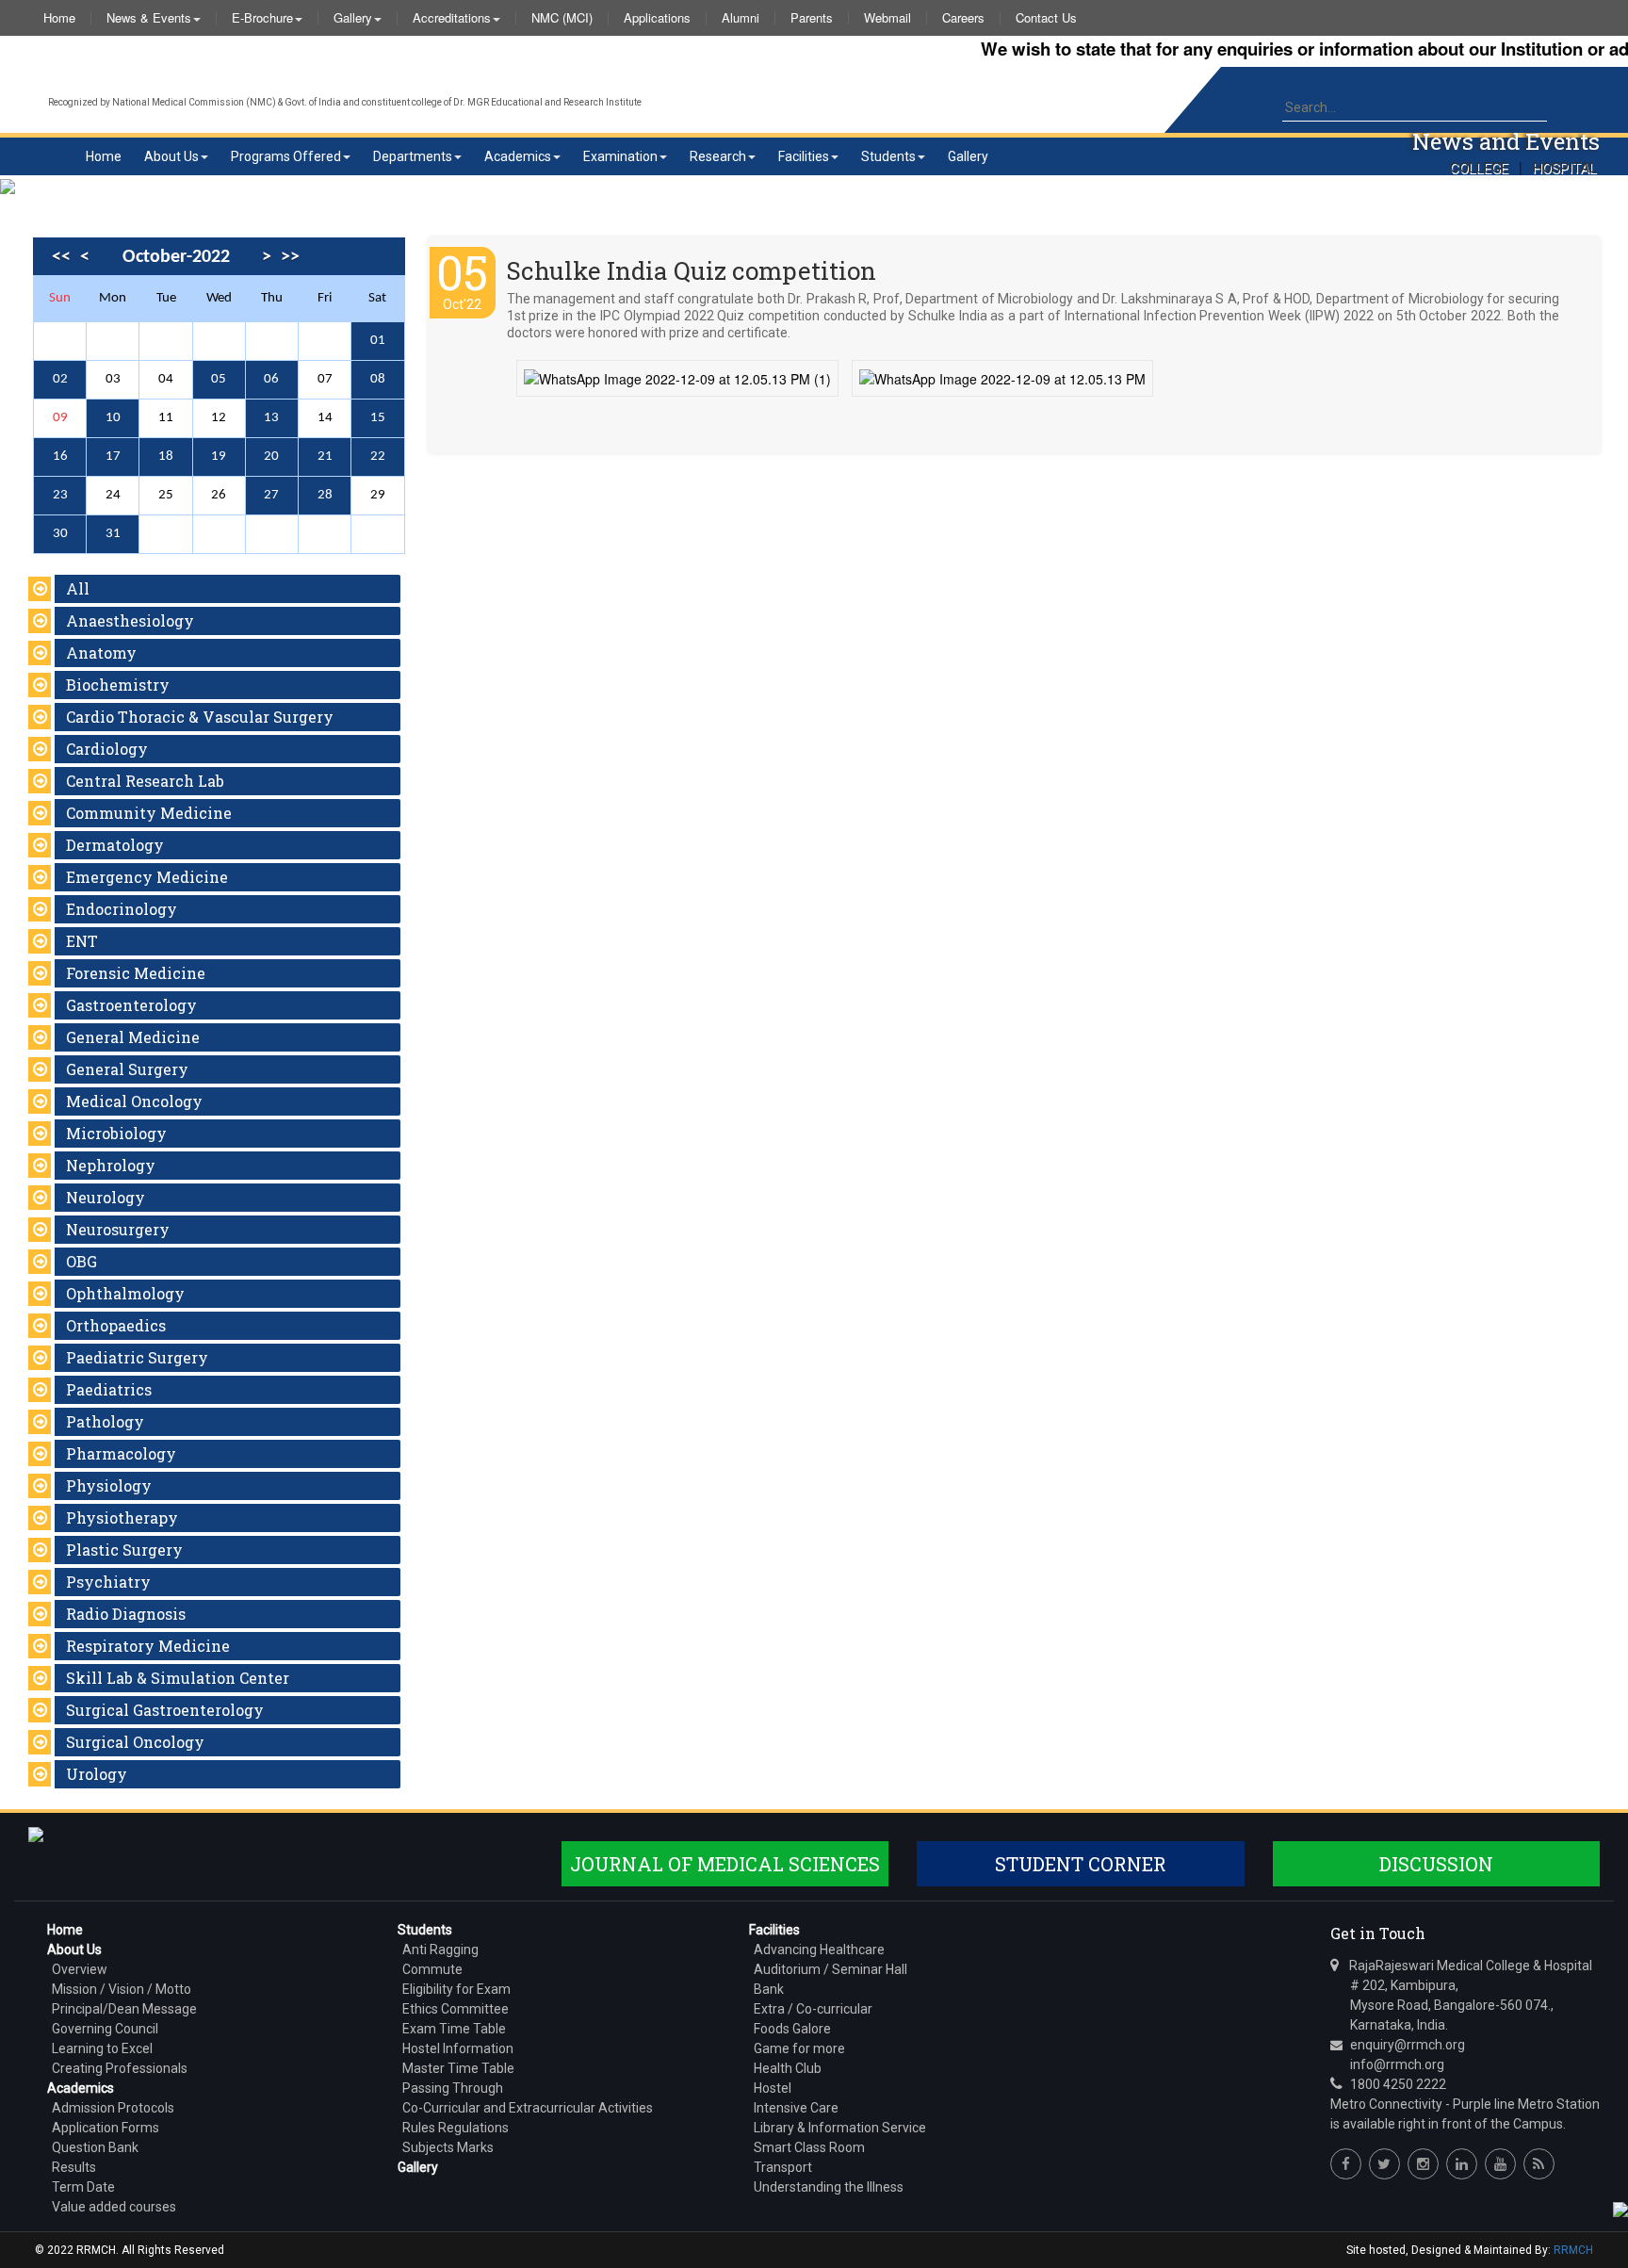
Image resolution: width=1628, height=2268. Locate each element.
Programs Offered (286, 156)
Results (74, 2167)
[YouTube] (1500, 2164)
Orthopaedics (116, 1325)
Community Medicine (149, 813)
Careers (963, 18)
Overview (80, 1969)
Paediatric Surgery (137, 1357)
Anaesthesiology (130, 620)
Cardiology (107, 749)
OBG (81, 1261)
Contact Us (1046, 18)
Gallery (353, 18)
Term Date (83, 2187)
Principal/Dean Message (124, 2009)
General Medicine (133, 1037)
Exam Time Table (454, 2029)
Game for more (799, 2048)
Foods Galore (792, 2029)
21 (325, 457)
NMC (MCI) (562, 18)
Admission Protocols (113, 2108)
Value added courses (114, 2207)
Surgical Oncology (135, 1742)
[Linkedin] (1462, 2164)
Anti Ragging (440, 1950)
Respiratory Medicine (148, 1646)
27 (271, 495)
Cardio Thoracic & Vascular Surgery (200, 717)
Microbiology (116, 1133)
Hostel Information (458, 2048)
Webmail (887, 18)
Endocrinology (122, 909)
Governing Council (105, 2029)
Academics (518, 156)
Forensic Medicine (136, 973)
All (78, 588)
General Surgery (127, 1069)
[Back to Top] (1619, 2208)
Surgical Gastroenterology (165, 1710)
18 (166, 457)
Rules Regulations (456, 2128)
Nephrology (111, 1165)
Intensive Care (796, 2108)
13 (271, 418)
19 (219, 457)
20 (271, 457)
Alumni (741, 18)
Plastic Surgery (124, 1550)
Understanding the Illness (829, 2187)
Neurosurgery (118, 1229)
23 (60, 495)
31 (113, 534)
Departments (413, 156)
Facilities (804, 156)
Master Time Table (458, 2068)
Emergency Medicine (147, 877)
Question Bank (95, 2147)
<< (61, 257)
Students (888, 156)
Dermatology (115, 845)
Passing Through (453, 2088)
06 (271, 379)
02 (60, 379)
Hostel (773, 2088)
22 (378, 457)
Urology (97, 1774)
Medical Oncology (134, 1101)
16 (60, 457)
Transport (783, 2167)
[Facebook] (1346, 2164)
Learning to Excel (102, 2048)
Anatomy (101, 653)
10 (113, 418)
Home (59, 18)
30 (60, 534)
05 (219, 379)
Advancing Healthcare (819, 1950)
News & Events (149, 18)
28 (325, 495)
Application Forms (106, 2128)
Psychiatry (108, 1582)
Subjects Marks (448, 2147)
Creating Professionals (120, 2068)
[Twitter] (1384, 2164)
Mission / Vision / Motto (122, 1989)
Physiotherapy (122, 1517)
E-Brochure (262, 18)
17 (113, 457)
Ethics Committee (456, 2009)
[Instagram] (1423, 2164)
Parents (812, 18)
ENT (82, 941)
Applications (657, 18)
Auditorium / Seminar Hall (830, 1969)
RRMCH (1573, 2250)
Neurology (106, 1197)
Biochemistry (118, 685)
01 (378, 341)
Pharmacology (121, 1453)
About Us (171, 156)
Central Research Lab (145, 781)
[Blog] (1539, 2164)
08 (378, 379)
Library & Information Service (840, 2128)
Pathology (105, 1421)
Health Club (788, 2068)
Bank (769, 1989)
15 (378, 418)
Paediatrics (109, 1389)
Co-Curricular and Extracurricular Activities (528, 2108)
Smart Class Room (809, 2147)
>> (290, 257)
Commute (432, 1969)
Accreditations (452, 18)
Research (718, 156)
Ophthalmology (125, 1293)
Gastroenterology (131, 1005)
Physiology (109, 1485)
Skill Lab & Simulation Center (178, 1678)
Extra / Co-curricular (813, 2009)
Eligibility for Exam (456, 1989)
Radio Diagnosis (126, 1614)
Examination (620, 156)
